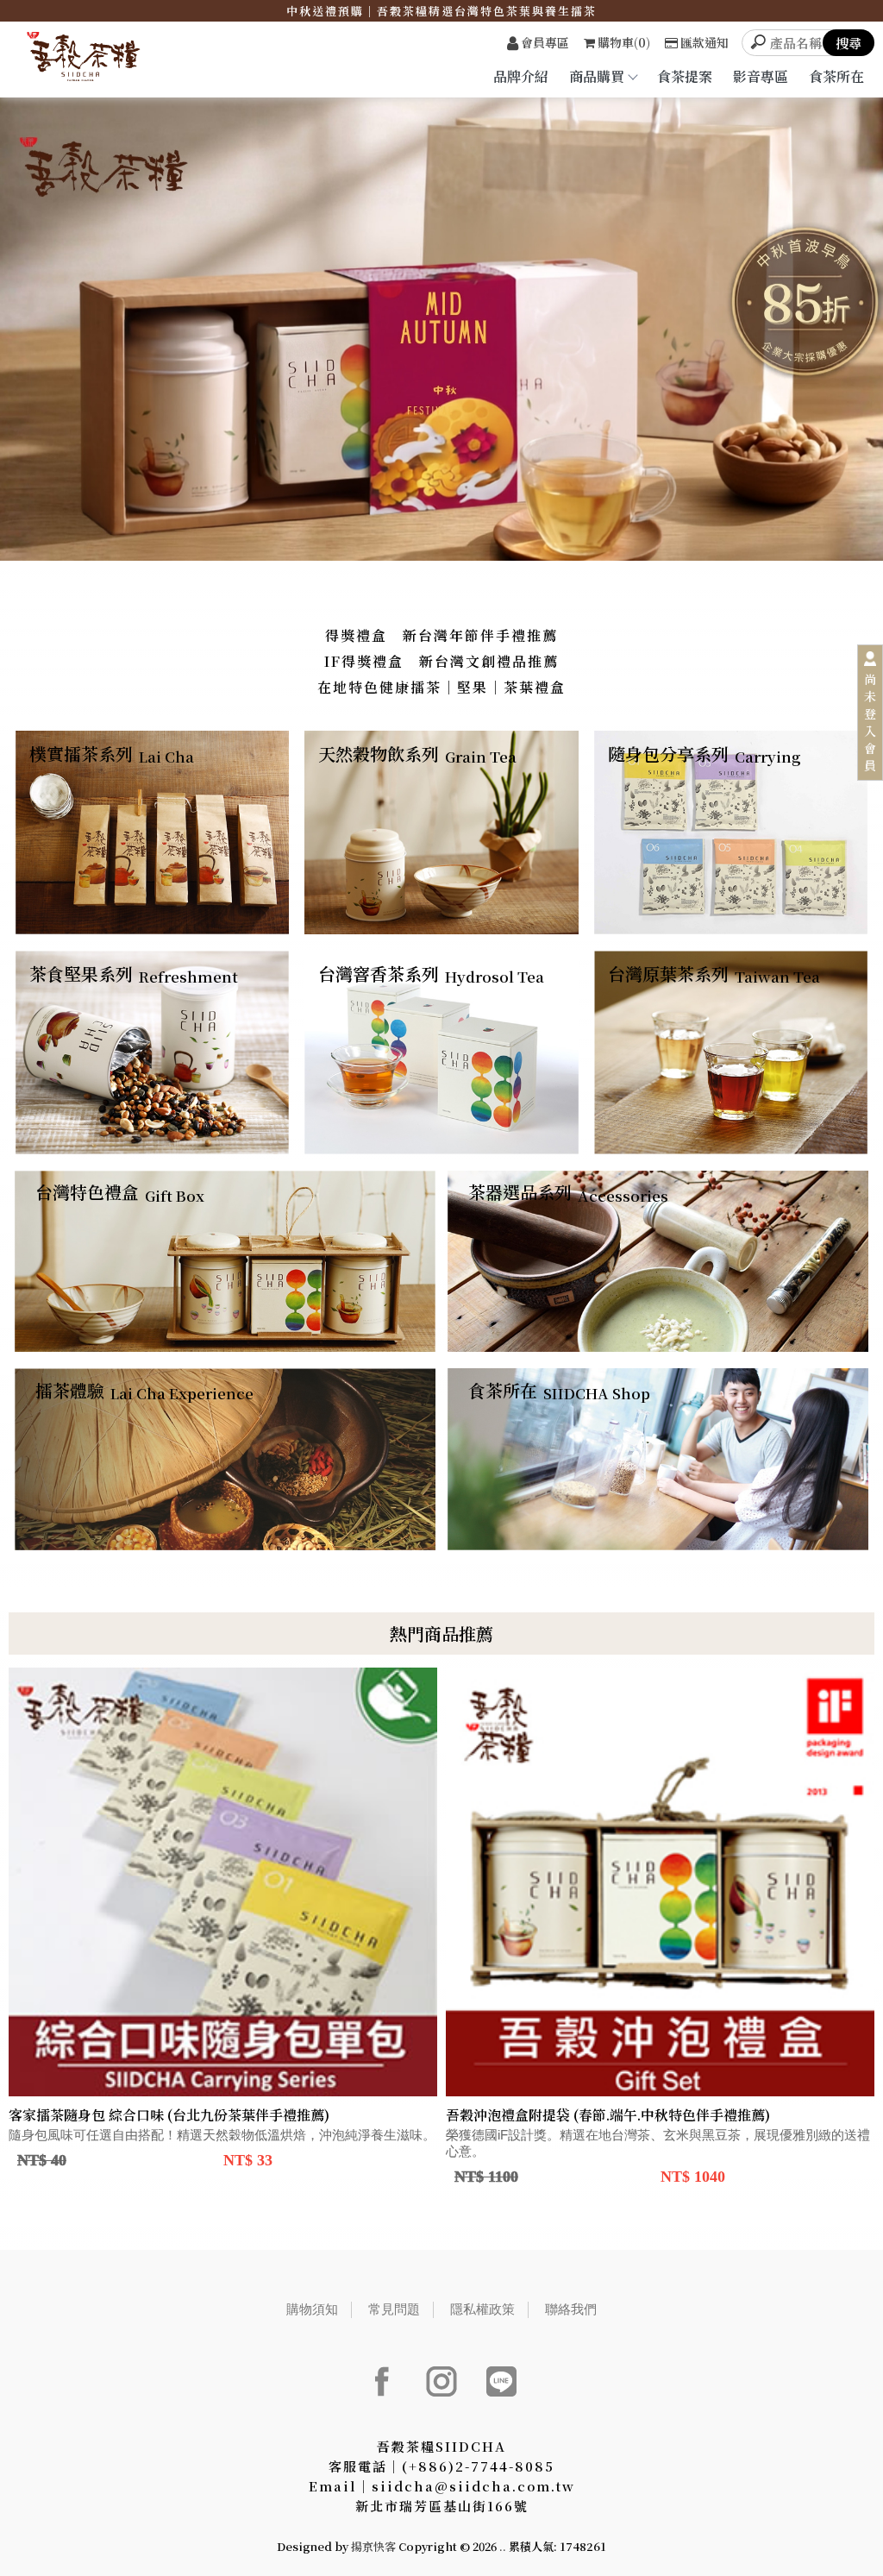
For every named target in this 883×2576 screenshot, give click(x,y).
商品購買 (597, 76)
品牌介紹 (521, 76)
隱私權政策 (482, 2309)
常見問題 (394, 2309)
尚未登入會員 (870, 722)
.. (503, 2546)
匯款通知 (705, 42)
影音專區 (761, 76)
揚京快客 (373, 2546)
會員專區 (545, 42)
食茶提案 (685, 76)
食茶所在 (836, 76)
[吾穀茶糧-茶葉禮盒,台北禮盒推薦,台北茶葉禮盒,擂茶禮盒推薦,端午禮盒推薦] (95, 59)
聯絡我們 (571, 2309)
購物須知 (312, 2309)
